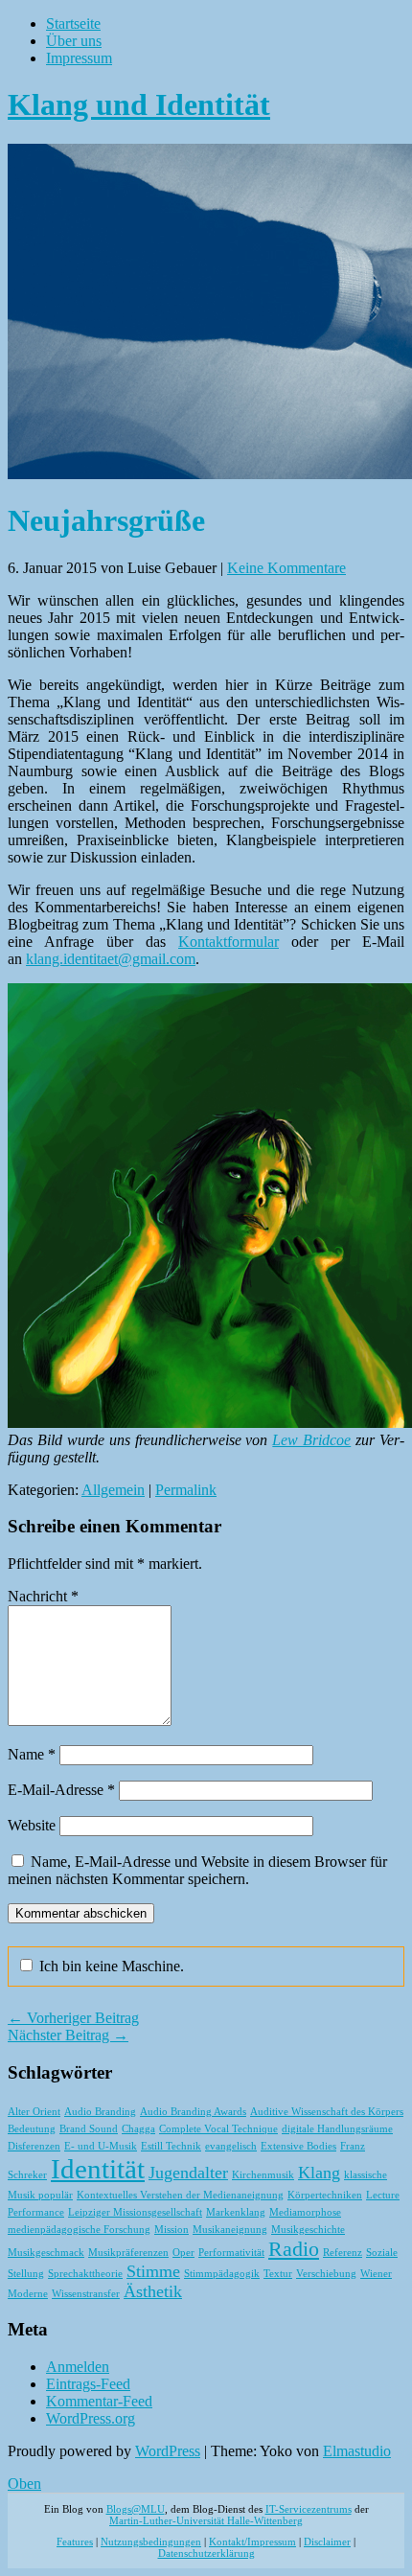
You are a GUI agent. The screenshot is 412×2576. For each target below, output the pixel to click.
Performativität (231, 2253)
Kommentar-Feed (99, 2401)
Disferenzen (34, 2146)
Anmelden (78, 2367)
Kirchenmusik (263, 2175)
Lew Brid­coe (311, 1440)
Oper (183, 2253)
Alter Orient (34, 2112)
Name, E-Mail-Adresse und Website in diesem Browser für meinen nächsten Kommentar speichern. (197, 1870)
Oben (24, 2484)
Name (32, 1754)
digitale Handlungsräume (337, 2129)
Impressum (79, 58)
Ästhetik (153, 2291)
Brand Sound (89, 2129)
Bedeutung (32, 2129)
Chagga (138, 2129)
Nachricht (43, 1596)
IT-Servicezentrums (309, 2509)
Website (32, 1825)
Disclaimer (327, 2541)
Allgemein (113, 1490)
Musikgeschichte (308, 2230)
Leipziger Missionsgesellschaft (135, 2212)
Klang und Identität (139, 104)
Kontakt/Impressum (252, 2541)
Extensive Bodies (298, 2146)
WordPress (168, 2451)
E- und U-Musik (101, 2146)
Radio (294, 2249)
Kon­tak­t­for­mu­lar (229, 942)
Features (75, 2541)
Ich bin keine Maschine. (110, 1966)
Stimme (153, 2271)
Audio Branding (100, 2112)
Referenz (343, 2253)
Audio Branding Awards (193, 2112)
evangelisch (231, 2146)
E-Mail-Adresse (61, 1790)
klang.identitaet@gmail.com (111, 959)
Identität (98, 2169)
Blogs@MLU (136, 2509)
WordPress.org (91, 2418)
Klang (319, 2173)
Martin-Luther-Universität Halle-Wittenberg (206, 2520)
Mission (172, 2230)
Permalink (186, 1490)
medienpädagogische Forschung (79, 2230)
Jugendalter (188, 2173)
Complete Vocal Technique (218, 2129)
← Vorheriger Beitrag (73, 2018)
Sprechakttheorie (85, 2274)
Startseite (73, 23)
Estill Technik (171, 2146)
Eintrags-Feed (88, 2384)
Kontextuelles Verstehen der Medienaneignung (180, 2195)
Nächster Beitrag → (68, 2035)
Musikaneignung (230, 2230)
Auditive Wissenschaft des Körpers (327, 2112)
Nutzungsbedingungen (151, 2541)
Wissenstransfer (86, 2294)
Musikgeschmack (46, 2253)
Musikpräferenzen (128, 2253)
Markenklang (236, 2212)
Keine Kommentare (286, 568)
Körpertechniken (325, 2195)
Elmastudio (357, 2451)
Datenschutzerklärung (206, 2553)
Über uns (74, 41)
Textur (278, 2274)
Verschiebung (326, 2274)
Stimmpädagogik (222, 2274)
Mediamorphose (305, 2212)
